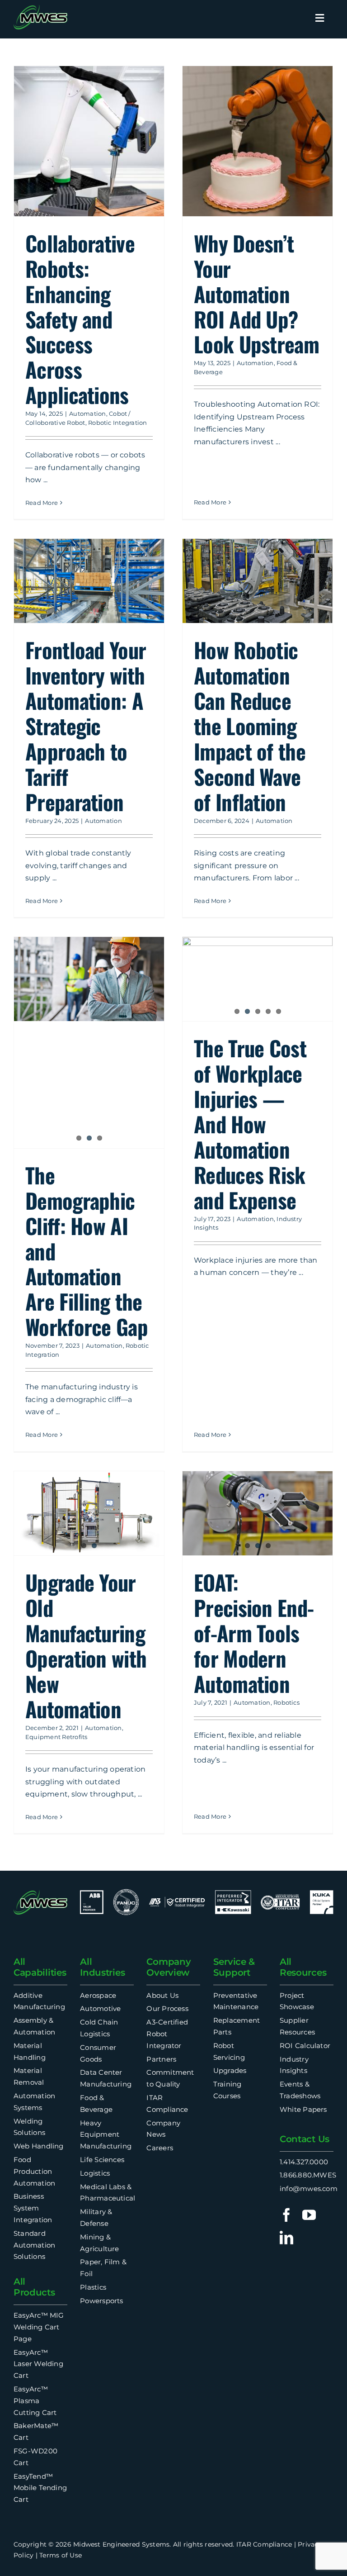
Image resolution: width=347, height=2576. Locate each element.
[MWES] (40, 8)
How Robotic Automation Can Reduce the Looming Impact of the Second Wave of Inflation (250, 725)
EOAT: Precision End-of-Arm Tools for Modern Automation (254, 1633)
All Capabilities (40, 1967)
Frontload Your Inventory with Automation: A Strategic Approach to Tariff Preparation (86, 725)
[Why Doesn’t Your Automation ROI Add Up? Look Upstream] (258, 141)
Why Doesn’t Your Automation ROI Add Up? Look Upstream (256, 293)
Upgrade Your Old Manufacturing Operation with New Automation (86, 1645)
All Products (34, 2287)
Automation (87, 413)
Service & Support (234, 1967)
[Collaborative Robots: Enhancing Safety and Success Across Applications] (89, 141)
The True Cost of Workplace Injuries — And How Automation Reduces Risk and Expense (250, 1124)
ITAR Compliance (264, 2544)
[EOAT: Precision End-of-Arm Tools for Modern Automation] (258, 1514)
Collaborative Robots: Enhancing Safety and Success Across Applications (80, 319)
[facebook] (286, 2215)
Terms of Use (61, 2555)
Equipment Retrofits (56, 1737)
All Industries (102, 1967)
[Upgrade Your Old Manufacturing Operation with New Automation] (89, 1514)
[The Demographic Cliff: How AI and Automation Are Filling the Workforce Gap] (89, 1043)
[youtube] (309, 2215)
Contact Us (305, 2139)
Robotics (286, 1702)
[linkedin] (286, 2238)
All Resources (303, 1967)
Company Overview (169, 1967)
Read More (42, 503)
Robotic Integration (118, 423)
